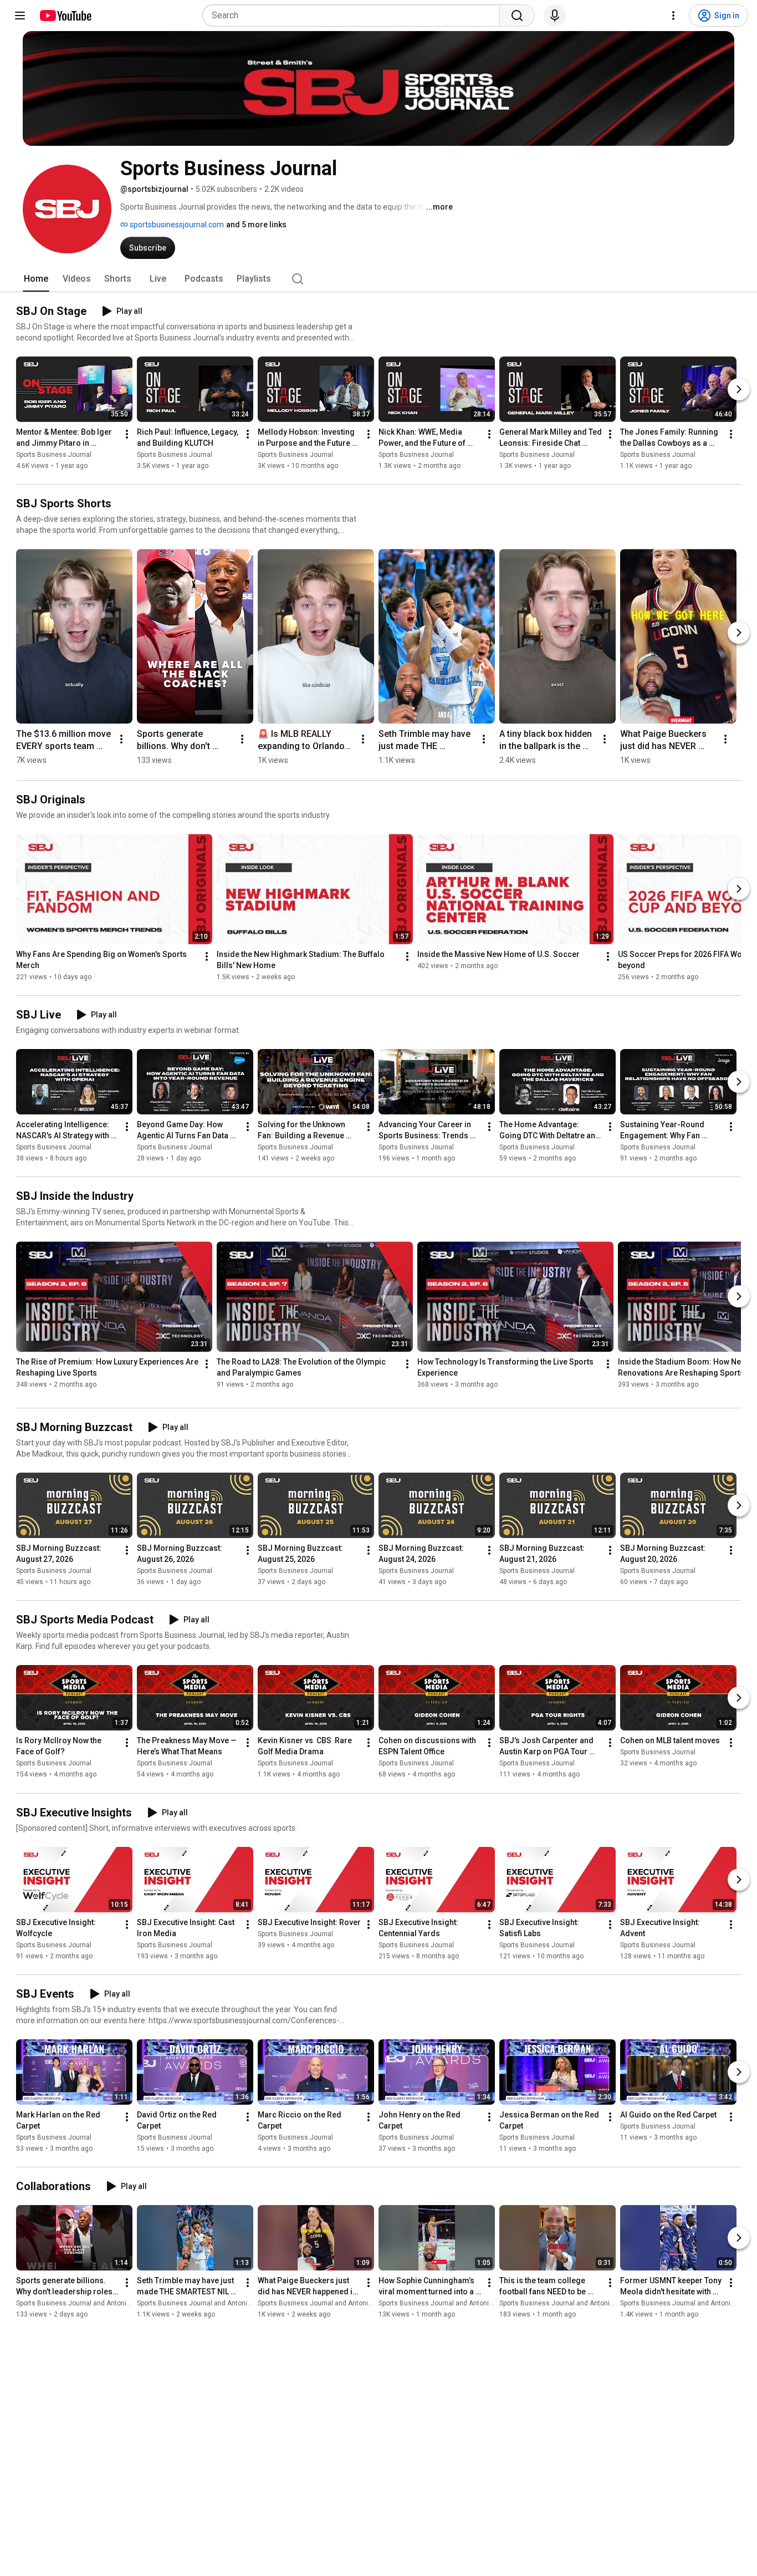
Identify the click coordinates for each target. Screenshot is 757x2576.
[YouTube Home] (65, 16)
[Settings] (673, 16)
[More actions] (127, 434)
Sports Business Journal (54, 455)
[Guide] (20, 16)
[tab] (36, 279)
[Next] (739, 389)
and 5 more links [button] (256, 225)
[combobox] (354, 16)
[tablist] (378, 279)
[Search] (517, 16)
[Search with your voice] (555, 16)
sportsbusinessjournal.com (176, 225)
